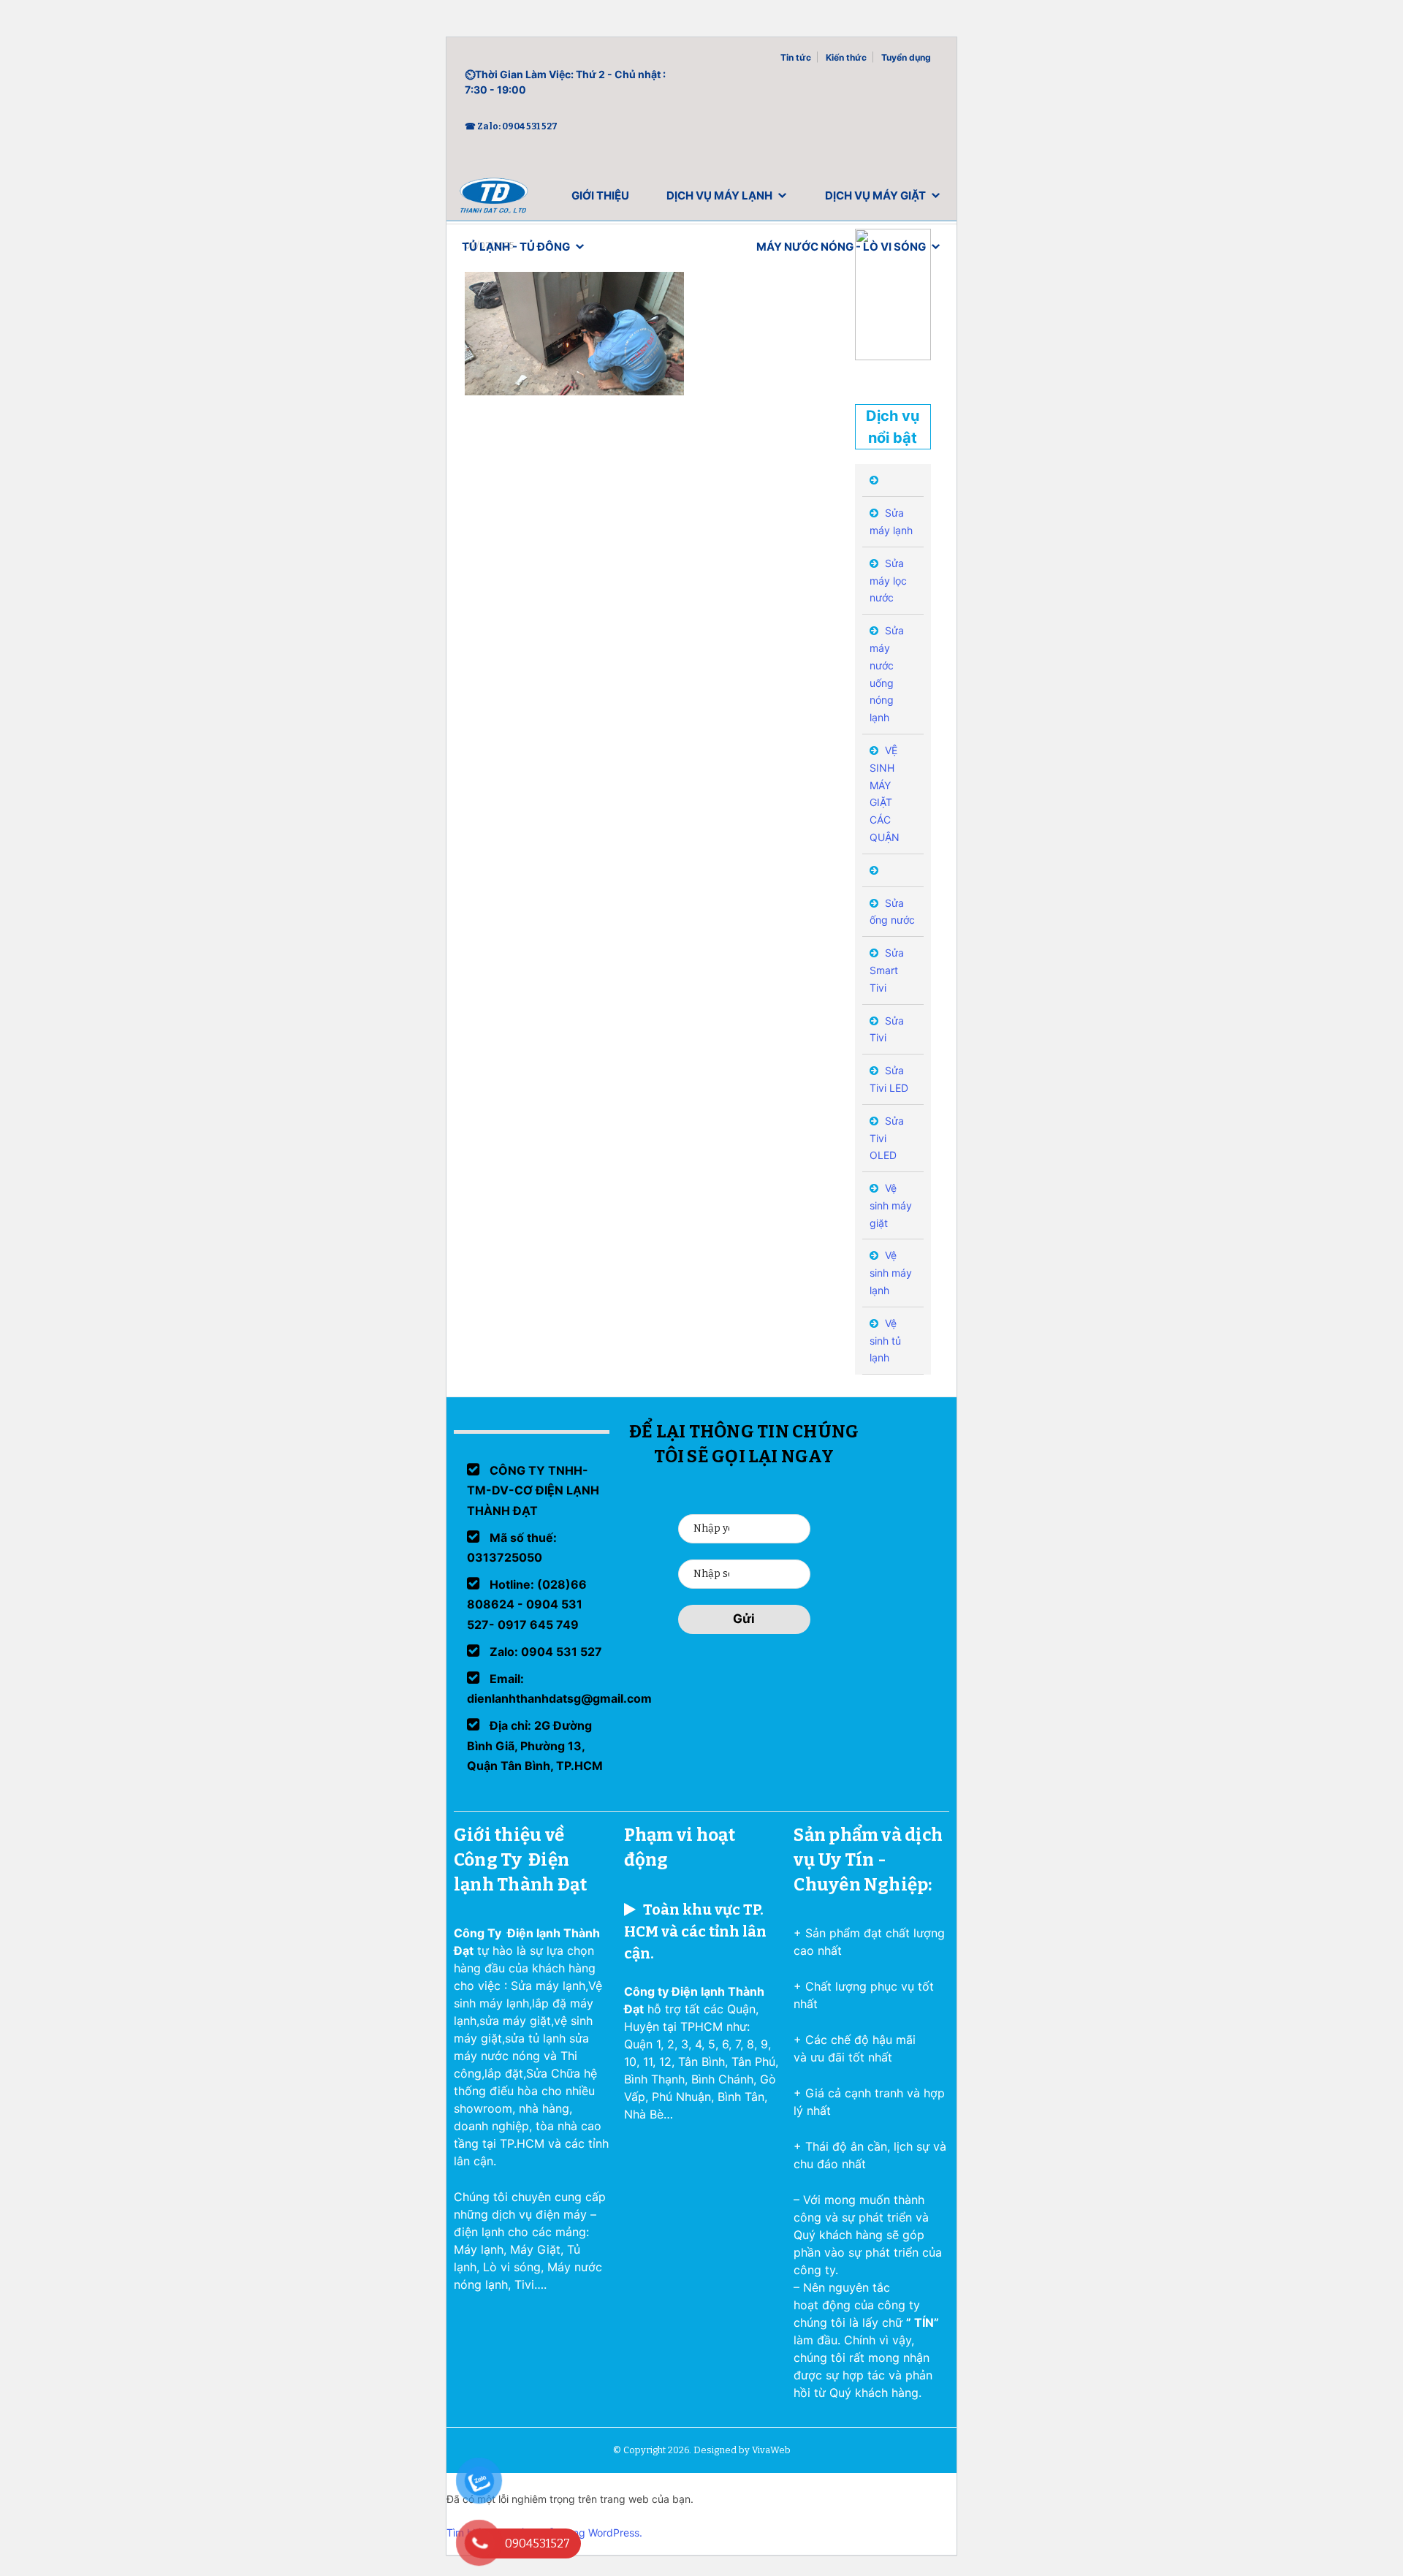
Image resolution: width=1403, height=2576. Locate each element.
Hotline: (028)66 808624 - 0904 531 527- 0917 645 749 (527, 1604)
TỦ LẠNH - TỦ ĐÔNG (516, 247)
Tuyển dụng (906, 57)
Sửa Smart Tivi (887, 970)
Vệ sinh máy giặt (891, 1205)
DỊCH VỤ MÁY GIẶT (875, 195)
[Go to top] (29, 2547)
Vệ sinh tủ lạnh (885, 1341)
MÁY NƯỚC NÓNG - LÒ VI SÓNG (841, 247)
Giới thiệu (600, 195)
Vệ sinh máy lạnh (891, 1273)
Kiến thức (846, 57)
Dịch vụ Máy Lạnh (719, 195)
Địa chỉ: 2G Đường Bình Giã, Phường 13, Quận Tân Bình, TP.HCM (535, 1745)
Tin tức (796, 57)
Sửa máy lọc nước (888, 581)
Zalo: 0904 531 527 (544, 1652)
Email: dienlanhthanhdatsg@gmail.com (559, 1688)
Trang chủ (494, 199)
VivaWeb (771, 2450)
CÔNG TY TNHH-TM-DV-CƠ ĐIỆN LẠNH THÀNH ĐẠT (533, 1490)
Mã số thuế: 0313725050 (512, 1547)
